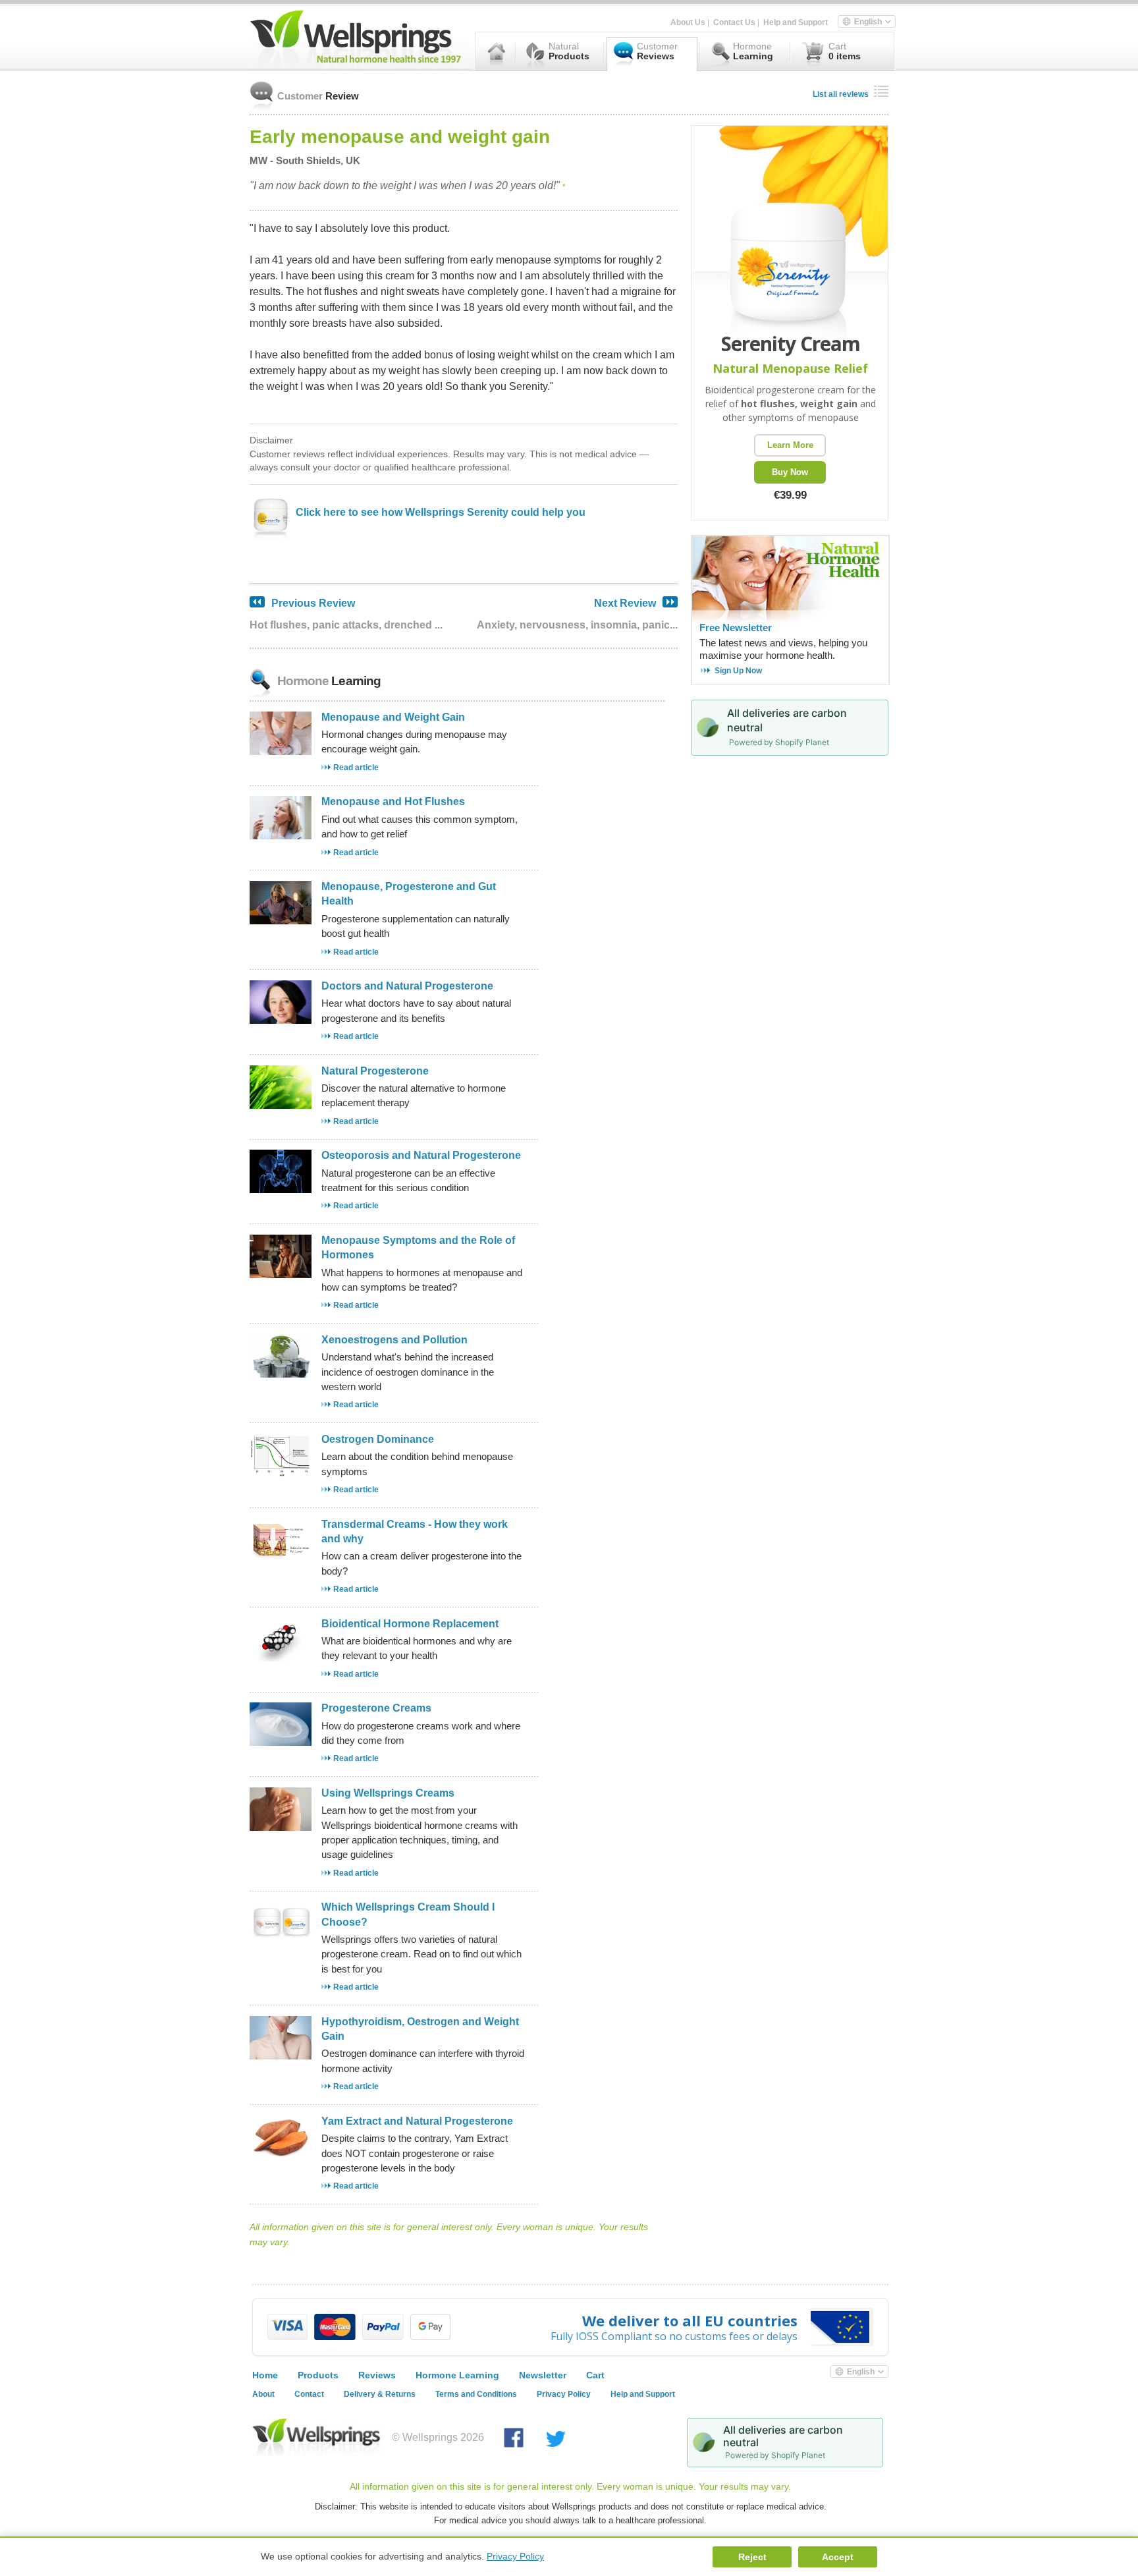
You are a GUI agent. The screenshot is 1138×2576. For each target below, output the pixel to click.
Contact (309, 2394)
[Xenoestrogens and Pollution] (281, 1374)
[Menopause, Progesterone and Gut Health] (281, 921)
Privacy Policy (564, 2394)
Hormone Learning (457, 2375)
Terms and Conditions (476, 2394)
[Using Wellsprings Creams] (281, 1827)
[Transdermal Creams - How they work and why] (281, 1558)
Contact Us (734, 22)
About (263, 2394)
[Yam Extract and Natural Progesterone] (281, 2155)
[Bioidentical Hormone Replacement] (281, 1658)
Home (265, 2375)
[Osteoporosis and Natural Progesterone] (281, 1190)
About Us (688, 22)
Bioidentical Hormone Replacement (410, 1624)
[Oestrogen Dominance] (281, 1473)
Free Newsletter (736, 628)
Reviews (377, 2375)
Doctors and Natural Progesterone (407, 986)
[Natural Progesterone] (281, 1105)
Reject (752, 2557)
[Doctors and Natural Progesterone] (281, 1020)
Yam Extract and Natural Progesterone (417, 2121)
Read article (356, 768)
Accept (838, 2557)
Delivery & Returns (380, 2394)
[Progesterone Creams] (281, 1742)
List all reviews (841, 94)
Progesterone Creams (376, 1708)
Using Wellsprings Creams (388, 1793)
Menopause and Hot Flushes (393, 801)
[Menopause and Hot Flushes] (281, 836)
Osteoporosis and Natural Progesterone (421, 1155)
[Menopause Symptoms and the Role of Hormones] (281, 1274)
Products (318, 2375)
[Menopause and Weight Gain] (281, 751)
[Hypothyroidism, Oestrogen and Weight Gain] (281, 2056)
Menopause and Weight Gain (393, 717)
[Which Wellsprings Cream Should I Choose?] (281, 1941)
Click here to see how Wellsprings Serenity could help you (441, 512)
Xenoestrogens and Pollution (394, 1340)
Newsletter (543, 2375)
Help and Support (796, 22)
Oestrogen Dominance (378, 1439)
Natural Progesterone (375, 1071)
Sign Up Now (738, 671)
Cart (595, 2375)
